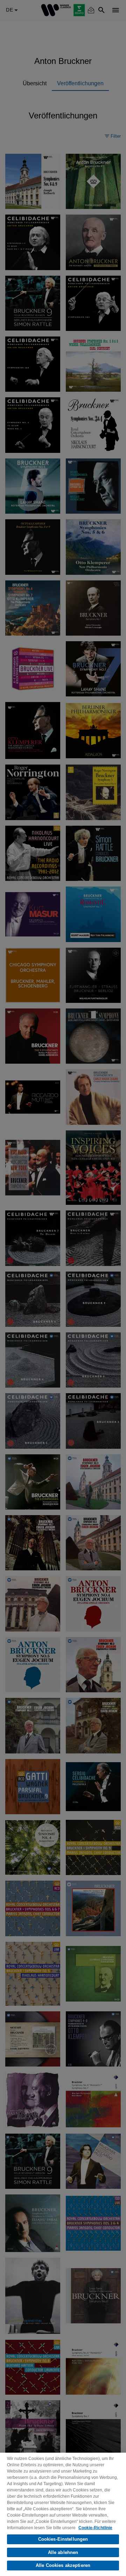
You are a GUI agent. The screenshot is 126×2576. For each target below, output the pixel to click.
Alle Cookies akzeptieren (63, 2565)
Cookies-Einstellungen (63, 2539)
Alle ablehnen (63, 2552)
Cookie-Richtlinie (95, 2528)
